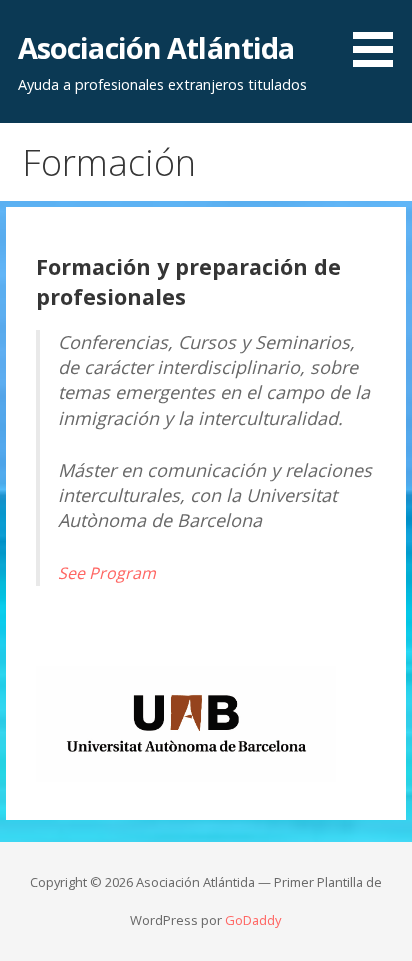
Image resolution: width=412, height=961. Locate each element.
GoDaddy (253, 920)
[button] (380, 37)
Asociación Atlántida (156, 47)
